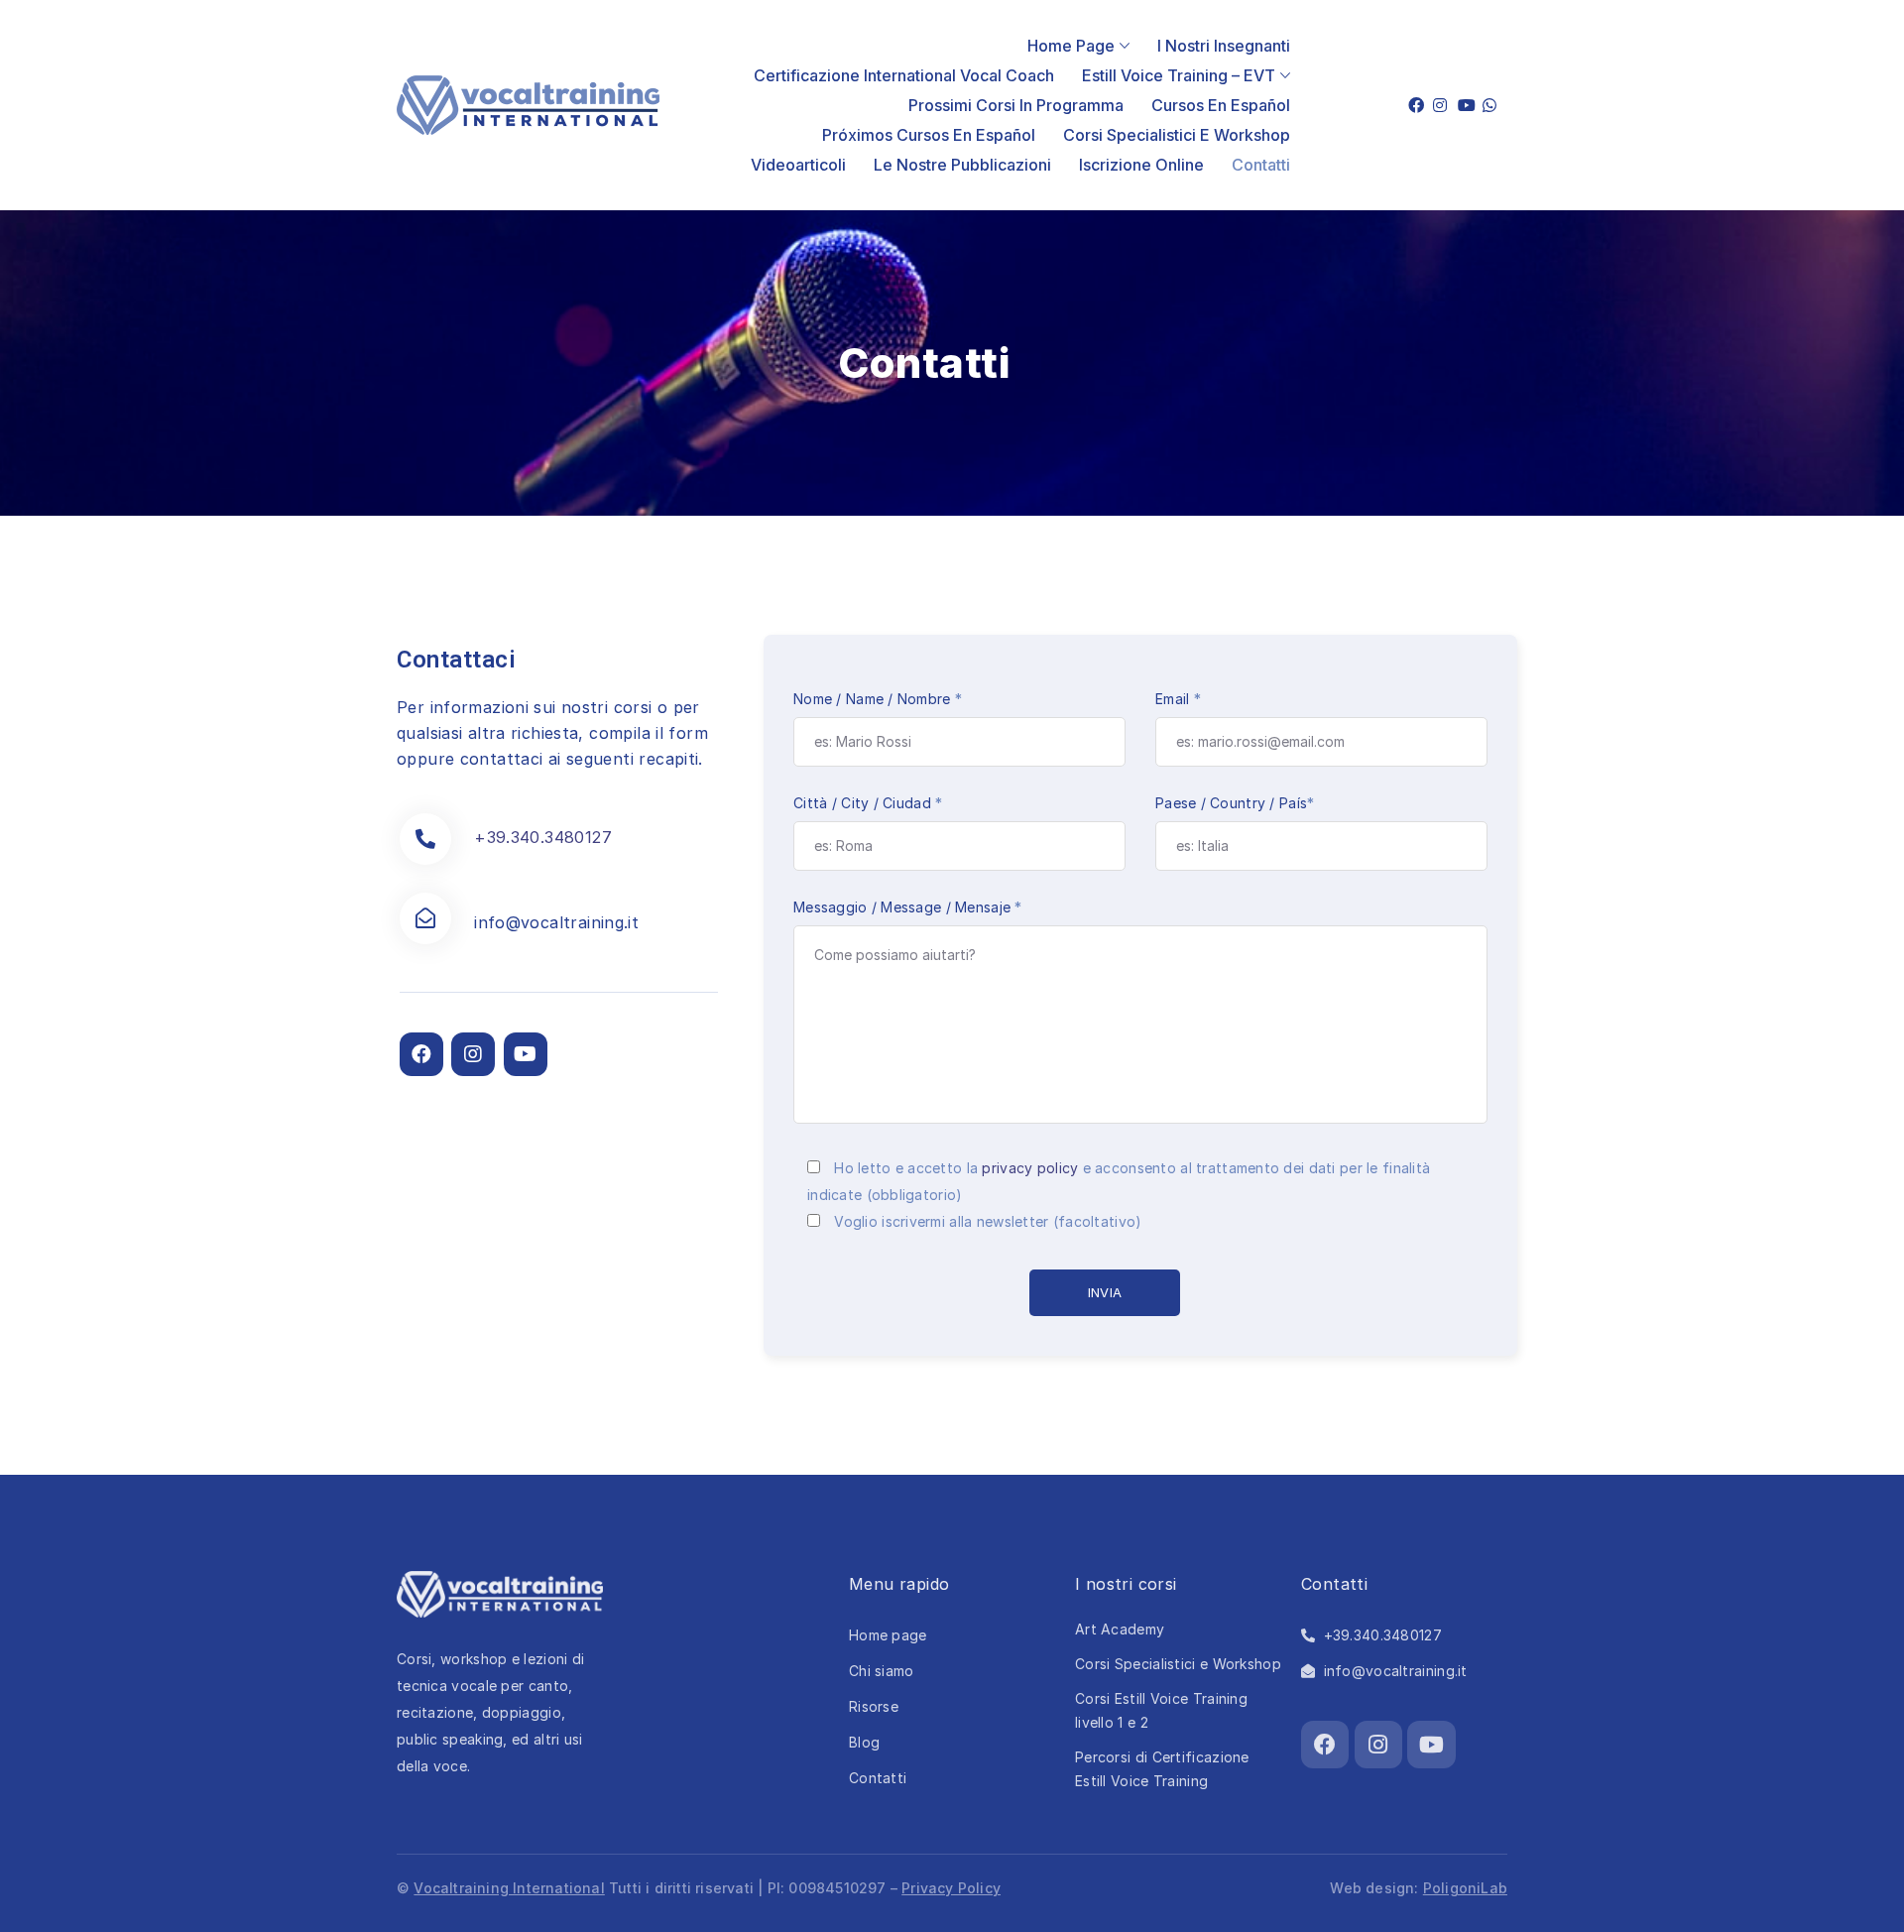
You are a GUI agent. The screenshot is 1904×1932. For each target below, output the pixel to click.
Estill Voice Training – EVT (1179, 75)
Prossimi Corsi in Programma (1016, 105)
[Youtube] (526, 1054)
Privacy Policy (951, 1888)
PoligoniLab (1465, 1888)
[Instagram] (473, 1054)
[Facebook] (421, 1054)
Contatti (1261, 165)
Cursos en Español (1221, 105)
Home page (1071, 46)
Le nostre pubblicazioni (962, 165)
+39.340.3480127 (543, 837)
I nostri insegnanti (1224, 46)
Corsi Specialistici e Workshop (1177, 135)
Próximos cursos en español (929, 135)
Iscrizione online (1141, 165)
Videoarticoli (798, 165)
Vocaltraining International (509, 1888)
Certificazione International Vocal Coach (904, 75)
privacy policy (1030, 1168)
